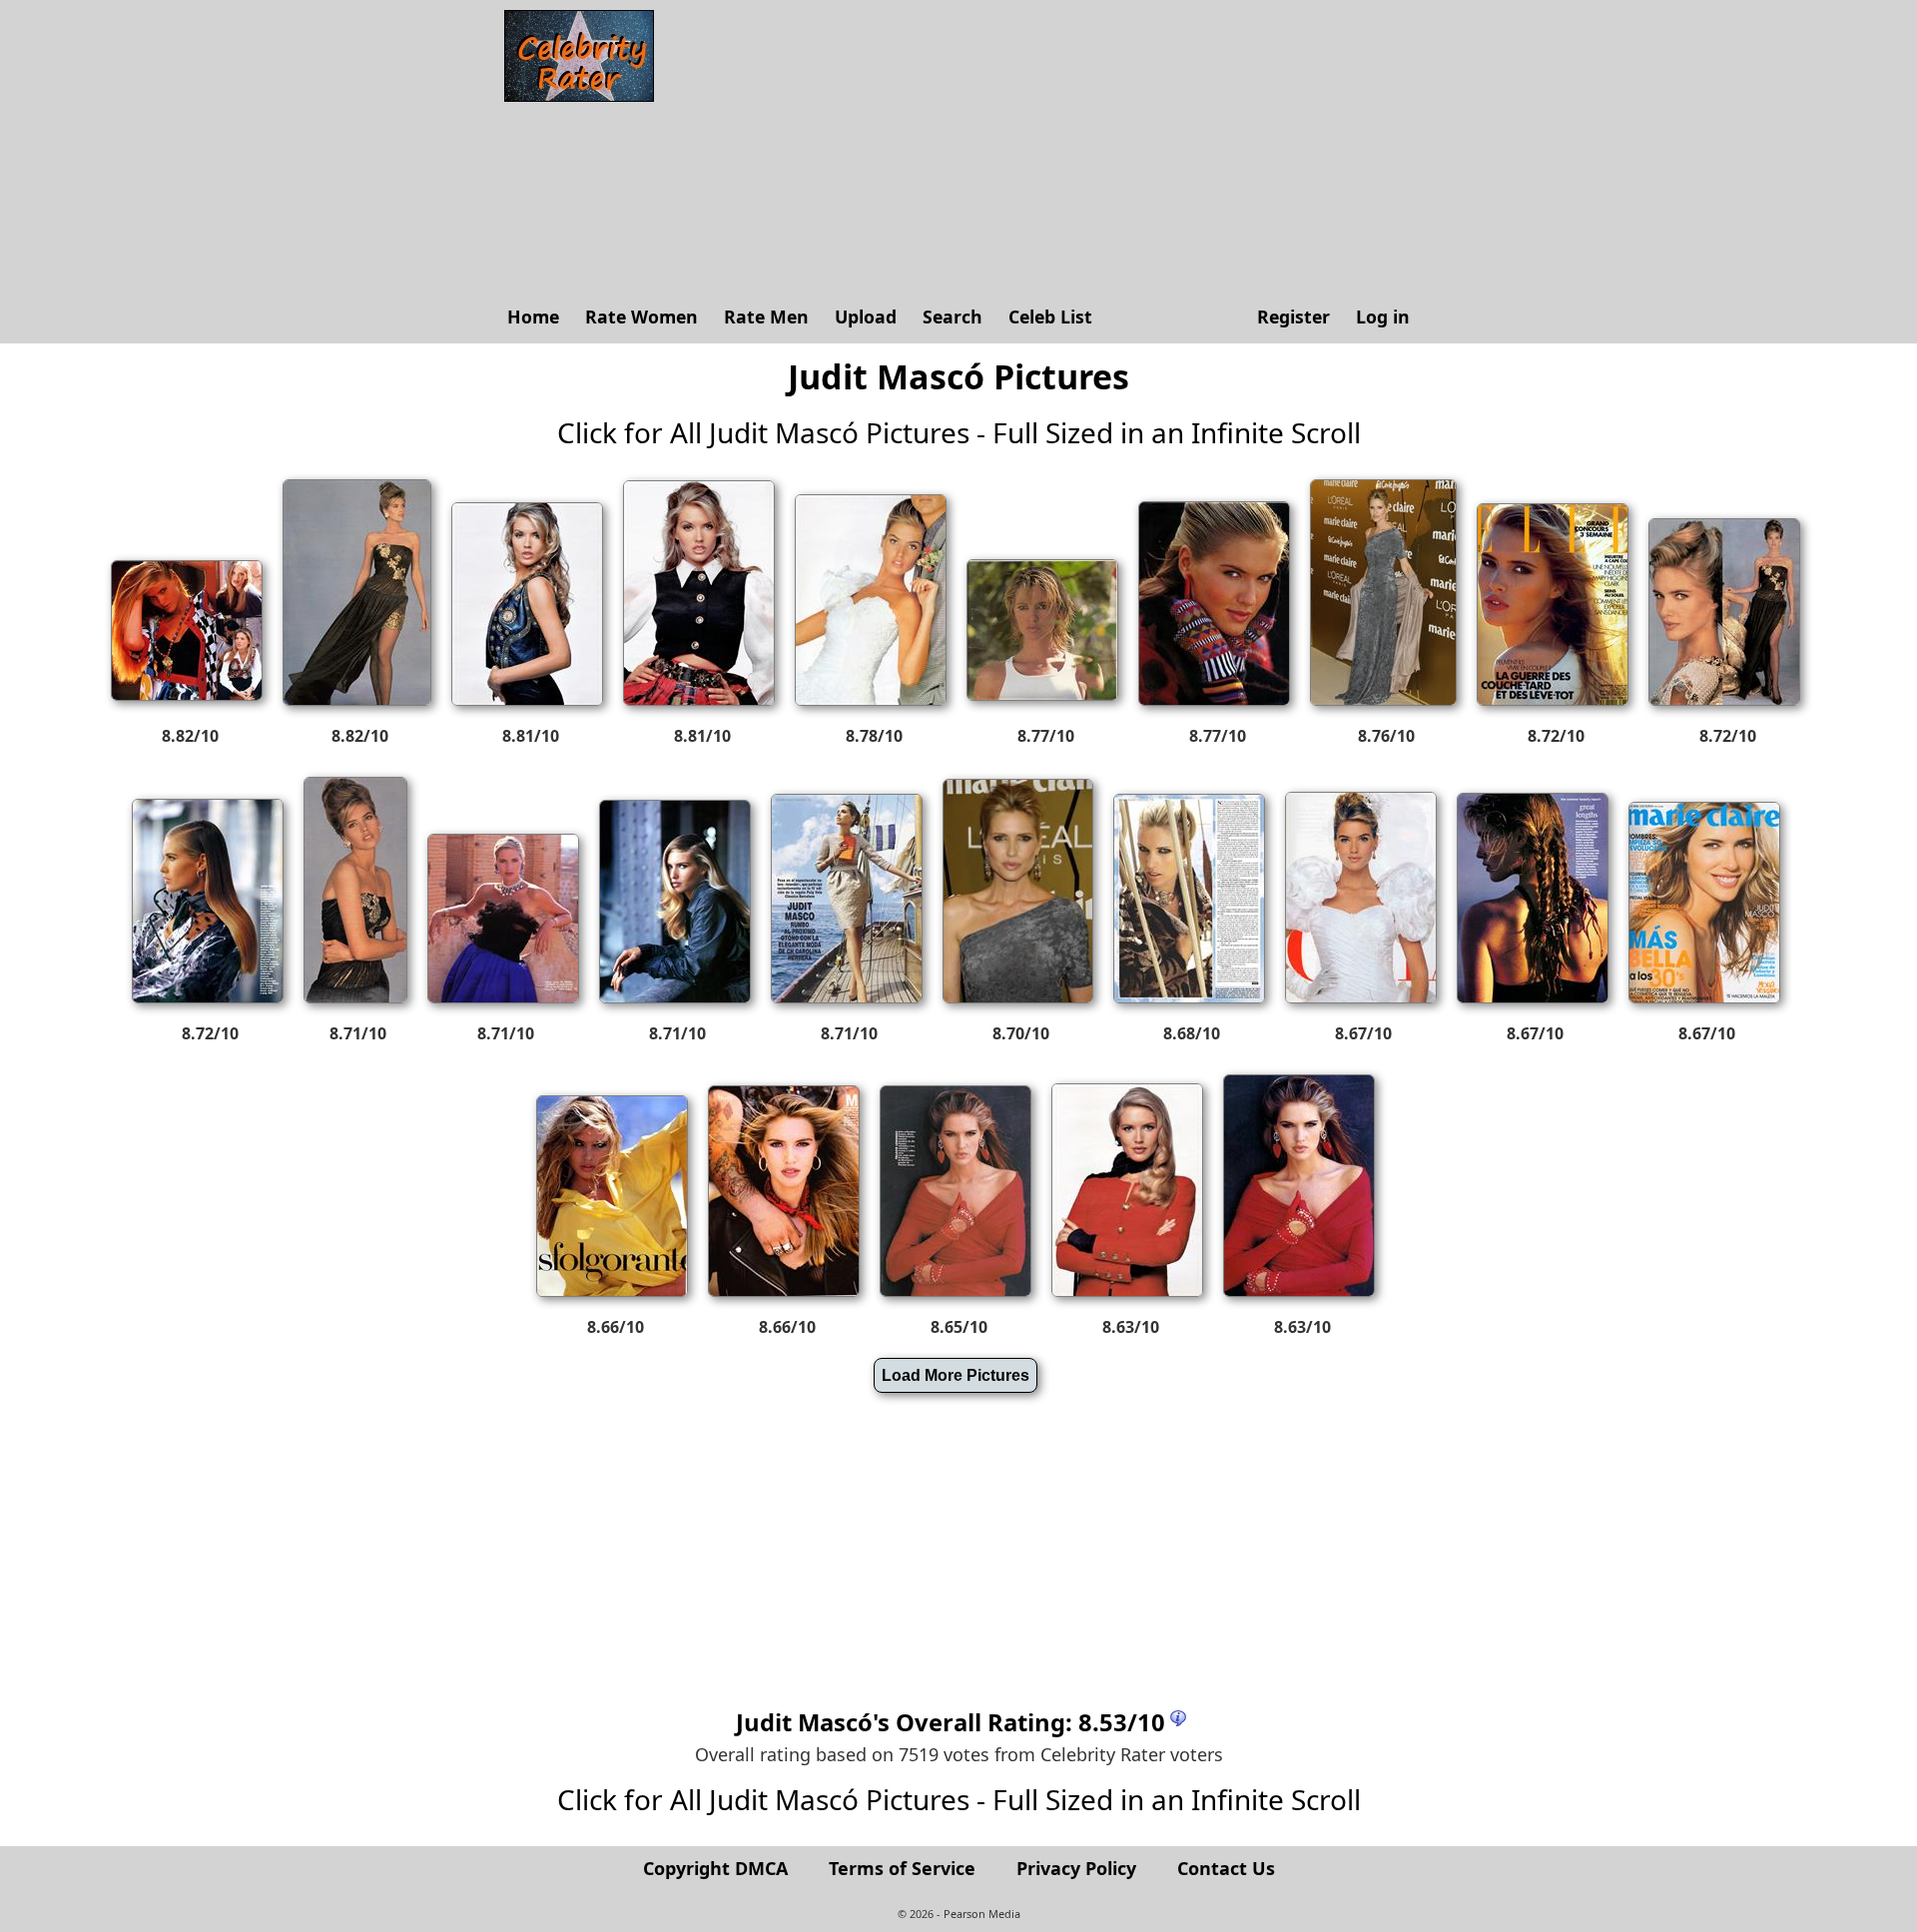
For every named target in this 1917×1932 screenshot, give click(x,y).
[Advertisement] (1043, 150)
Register (1293, 317)
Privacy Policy (1076, 1868)
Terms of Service (902, 1868)
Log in (1383, 317)
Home (533, 317)
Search (953, 317)
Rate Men (766, 317)
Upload (866, 317)
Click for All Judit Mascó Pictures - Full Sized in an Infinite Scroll (959, 432)
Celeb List (1050, 317)
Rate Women (641, 317)
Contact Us (1226, 1868)
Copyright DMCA (715, 1868)
